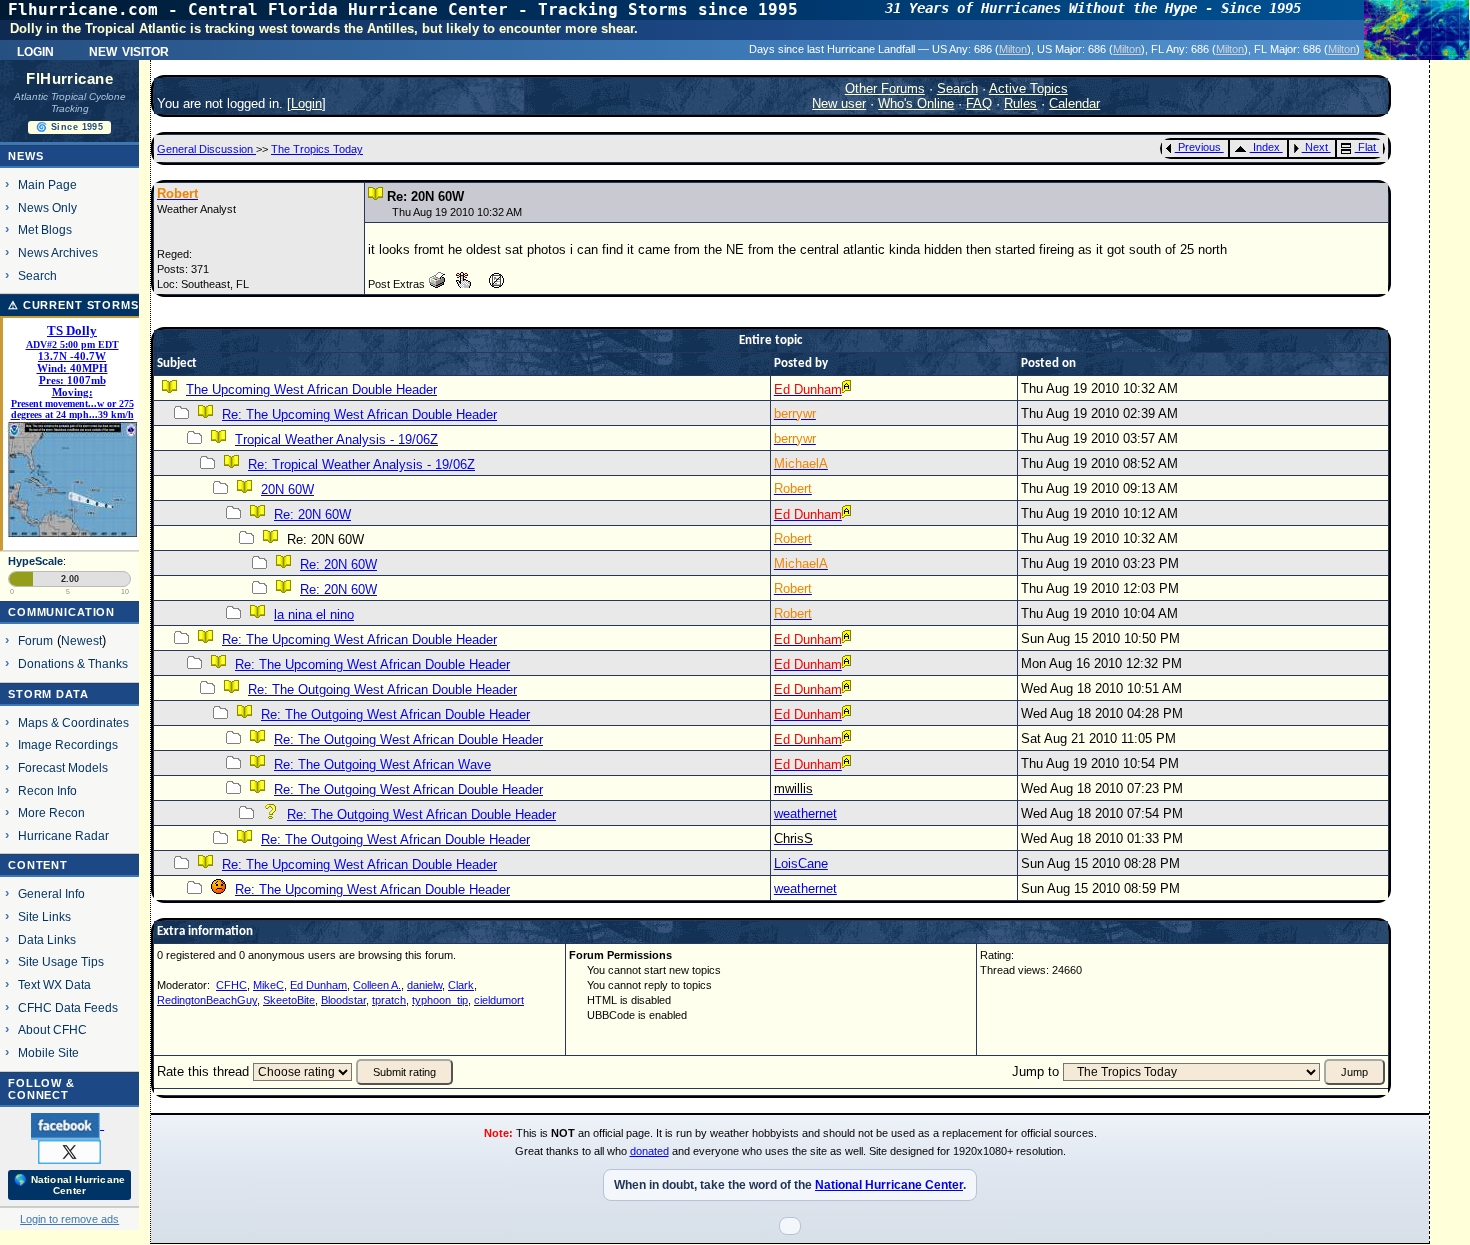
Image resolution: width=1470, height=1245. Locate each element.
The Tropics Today (317, 149)
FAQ (979, 103)
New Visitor (129, 50)
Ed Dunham (318, 985)
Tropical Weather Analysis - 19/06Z (336, 439)
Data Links (47, 939)
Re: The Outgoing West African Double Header (382, 689)
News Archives (58, 252)
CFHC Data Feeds (68, 1007)
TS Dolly (72, 331)
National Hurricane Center (889, 1185)
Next (1316, 147)
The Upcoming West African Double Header (311, 389)
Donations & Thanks (73, 663)
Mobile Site (48, 1052)
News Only (47, 207)
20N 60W (287, 489)
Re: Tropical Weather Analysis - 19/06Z (361, 464)
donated (649, 1151)
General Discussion (206, 149)
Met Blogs (45, 229)
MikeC (268, 985)
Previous (1199, 147)
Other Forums (885, 88)
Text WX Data (54, 984)
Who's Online (916, 103)
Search (37, 275)
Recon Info (47, 790)
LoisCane (801, 863)
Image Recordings (68, 744)
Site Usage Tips (61, 961)
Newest (81, 640)
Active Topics (1028, 88)
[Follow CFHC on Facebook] (67, 1125)
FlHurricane (69, 79)
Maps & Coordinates (73, 722)
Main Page (47, 184)
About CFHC (52, 1029)
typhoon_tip (440, 1000)
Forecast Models (63, 767)
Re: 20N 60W (312, 514)
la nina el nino (314, 614)
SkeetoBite (289, 1000)
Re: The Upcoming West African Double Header (359, 414)
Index (1266, 147)
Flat (1367, 147)
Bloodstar (343, 1000)
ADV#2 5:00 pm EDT (72, 344)
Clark (461, 985)
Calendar (1074, 103)
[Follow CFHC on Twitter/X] (69, 1151)
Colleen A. (377, 985)
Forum (35, 640)
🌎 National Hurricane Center (69, 1185)
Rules (1020, 103)
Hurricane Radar (63, 835)
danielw (424, 985)
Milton (1013, 49)
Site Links (44, 916)
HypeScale (35, 561)
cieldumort (499, 1000)
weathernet (805, 813)
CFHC (231, 985)
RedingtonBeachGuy (207, 1000)
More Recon (51, 812)
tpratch (389, 1000)
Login (35, 50)
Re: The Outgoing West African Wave (382, 764)
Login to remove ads (69, 1219)
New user (839, 103)
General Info (51, 893)
